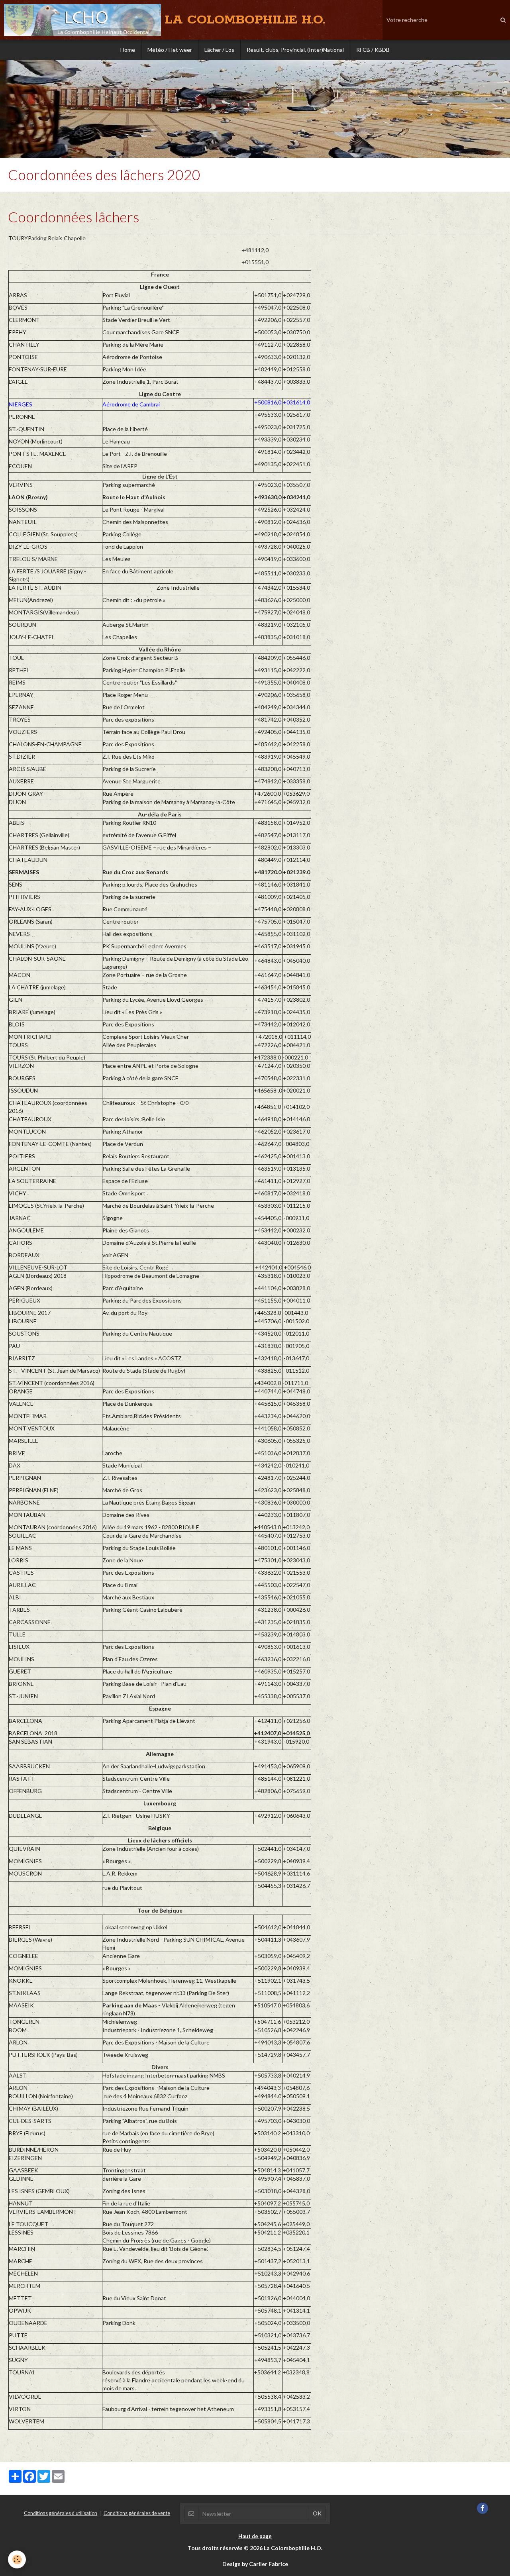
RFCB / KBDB (373, 50)
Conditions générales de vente (137, 2513)
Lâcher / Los (219, 50)
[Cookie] (17, 2559)
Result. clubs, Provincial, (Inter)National (295, 50)
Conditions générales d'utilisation (61, 2513)
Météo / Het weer (170, 50)
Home (128, 50)
